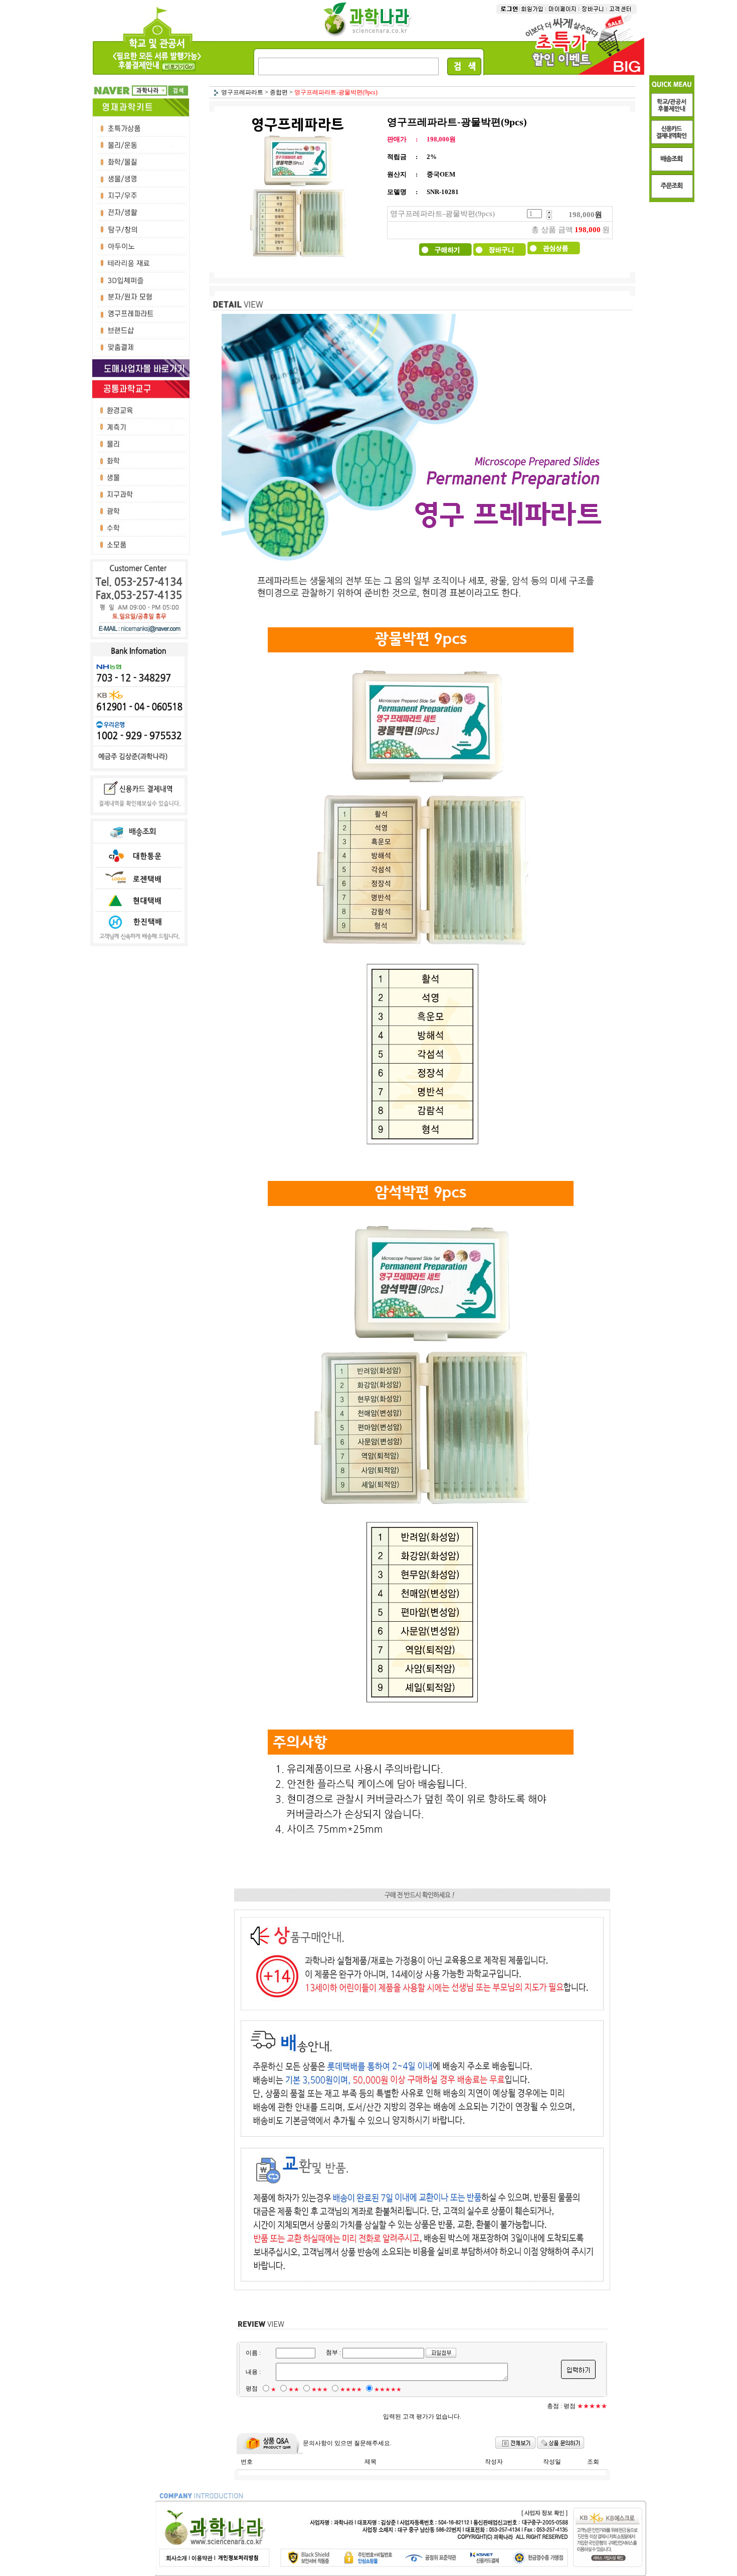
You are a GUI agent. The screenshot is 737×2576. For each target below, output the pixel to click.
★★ (294, 2389)
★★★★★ (388, 2389)
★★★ (320, 2389)
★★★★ (351, 2389)
